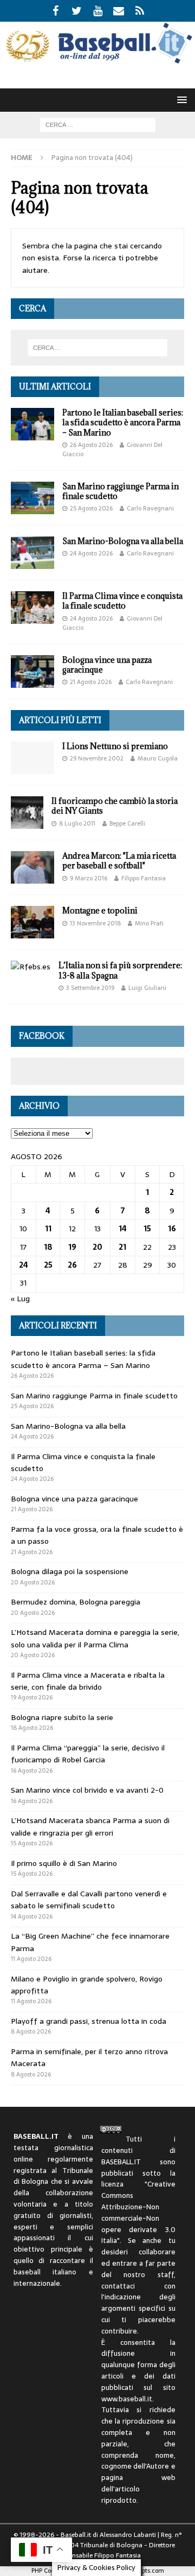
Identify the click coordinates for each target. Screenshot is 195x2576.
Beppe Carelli (127, 823)
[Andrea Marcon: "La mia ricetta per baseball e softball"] (32, 867)
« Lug (20, 1299)
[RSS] (140, 11)
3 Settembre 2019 (90, 988)
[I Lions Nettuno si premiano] (32, 758)
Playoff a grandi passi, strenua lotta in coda (89, 2021)
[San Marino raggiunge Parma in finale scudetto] (32, 498)
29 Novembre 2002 (97, 758)
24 (24, 1265)
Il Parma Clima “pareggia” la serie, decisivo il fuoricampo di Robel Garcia (88, 1754)
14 (123, 1229)
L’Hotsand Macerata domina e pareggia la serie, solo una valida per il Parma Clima (95, 1638)
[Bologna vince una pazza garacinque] (32, 672)
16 (172, 1229)
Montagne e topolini (100, 910)
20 (97, 1247)
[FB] (56, 11)
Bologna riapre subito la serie (62, 1717)
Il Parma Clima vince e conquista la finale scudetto (122, 601)
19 (72, 1247)
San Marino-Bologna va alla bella (123, 541)
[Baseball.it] (97, 61)
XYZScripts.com (142, 2571)
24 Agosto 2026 (91, 553)
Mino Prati (149, 923)
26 (72, 1265)
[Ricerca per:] (98, 124)
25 (48, 1265)
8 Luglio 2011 (77, 823)
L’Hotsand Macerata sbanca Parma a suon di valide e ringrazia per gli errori (90, 1826)
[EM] (119, 11)
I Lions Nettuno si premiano (115, 746)
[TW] (77, 11)
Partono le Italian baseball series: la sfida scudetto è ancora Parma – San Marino (123, 422)
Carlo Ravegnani (150, 508)
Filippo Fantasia (144, 878)
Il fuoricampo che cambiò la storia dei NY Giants (115, 806)
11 (48, 1229)
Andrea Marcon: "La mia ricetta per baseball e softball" (119, 861)
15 (147, 1229)
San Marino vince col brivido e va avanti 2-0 (87, 1790)
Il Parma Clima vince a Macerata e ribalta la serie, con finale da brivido (88, 1681)
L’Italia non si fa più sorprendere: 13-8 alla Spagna (120, 970)
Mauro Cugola (158, 758)
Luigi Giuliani (147, 988)
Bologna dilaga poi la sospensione (70, 1571)
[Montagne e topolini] (32, 922)
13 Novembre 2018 (95, 923)
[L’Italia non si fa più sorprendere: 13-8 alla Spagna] (31, 967)
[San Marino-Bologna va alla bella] (32, 553)
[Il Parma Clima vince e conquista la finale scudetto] (32, 608)
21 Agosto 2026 (91, 682)
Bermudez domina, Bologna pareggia (76, 1602)
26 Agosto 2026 (91, 445)
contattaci (118, 2286)
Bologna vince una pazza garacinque (107, 665)
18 (48, 1247)
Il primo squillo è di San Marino (64, 1863)
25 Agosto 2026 (91, 508)
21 (122, 1247)
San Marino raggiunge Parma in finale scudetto (121, 491)
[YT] (98, 11)
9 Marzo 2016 (89, 878)
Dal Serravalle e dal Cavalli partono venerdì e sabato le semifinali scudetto (89, 1900)
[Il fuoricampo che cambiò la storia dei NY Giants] (27, 813)
